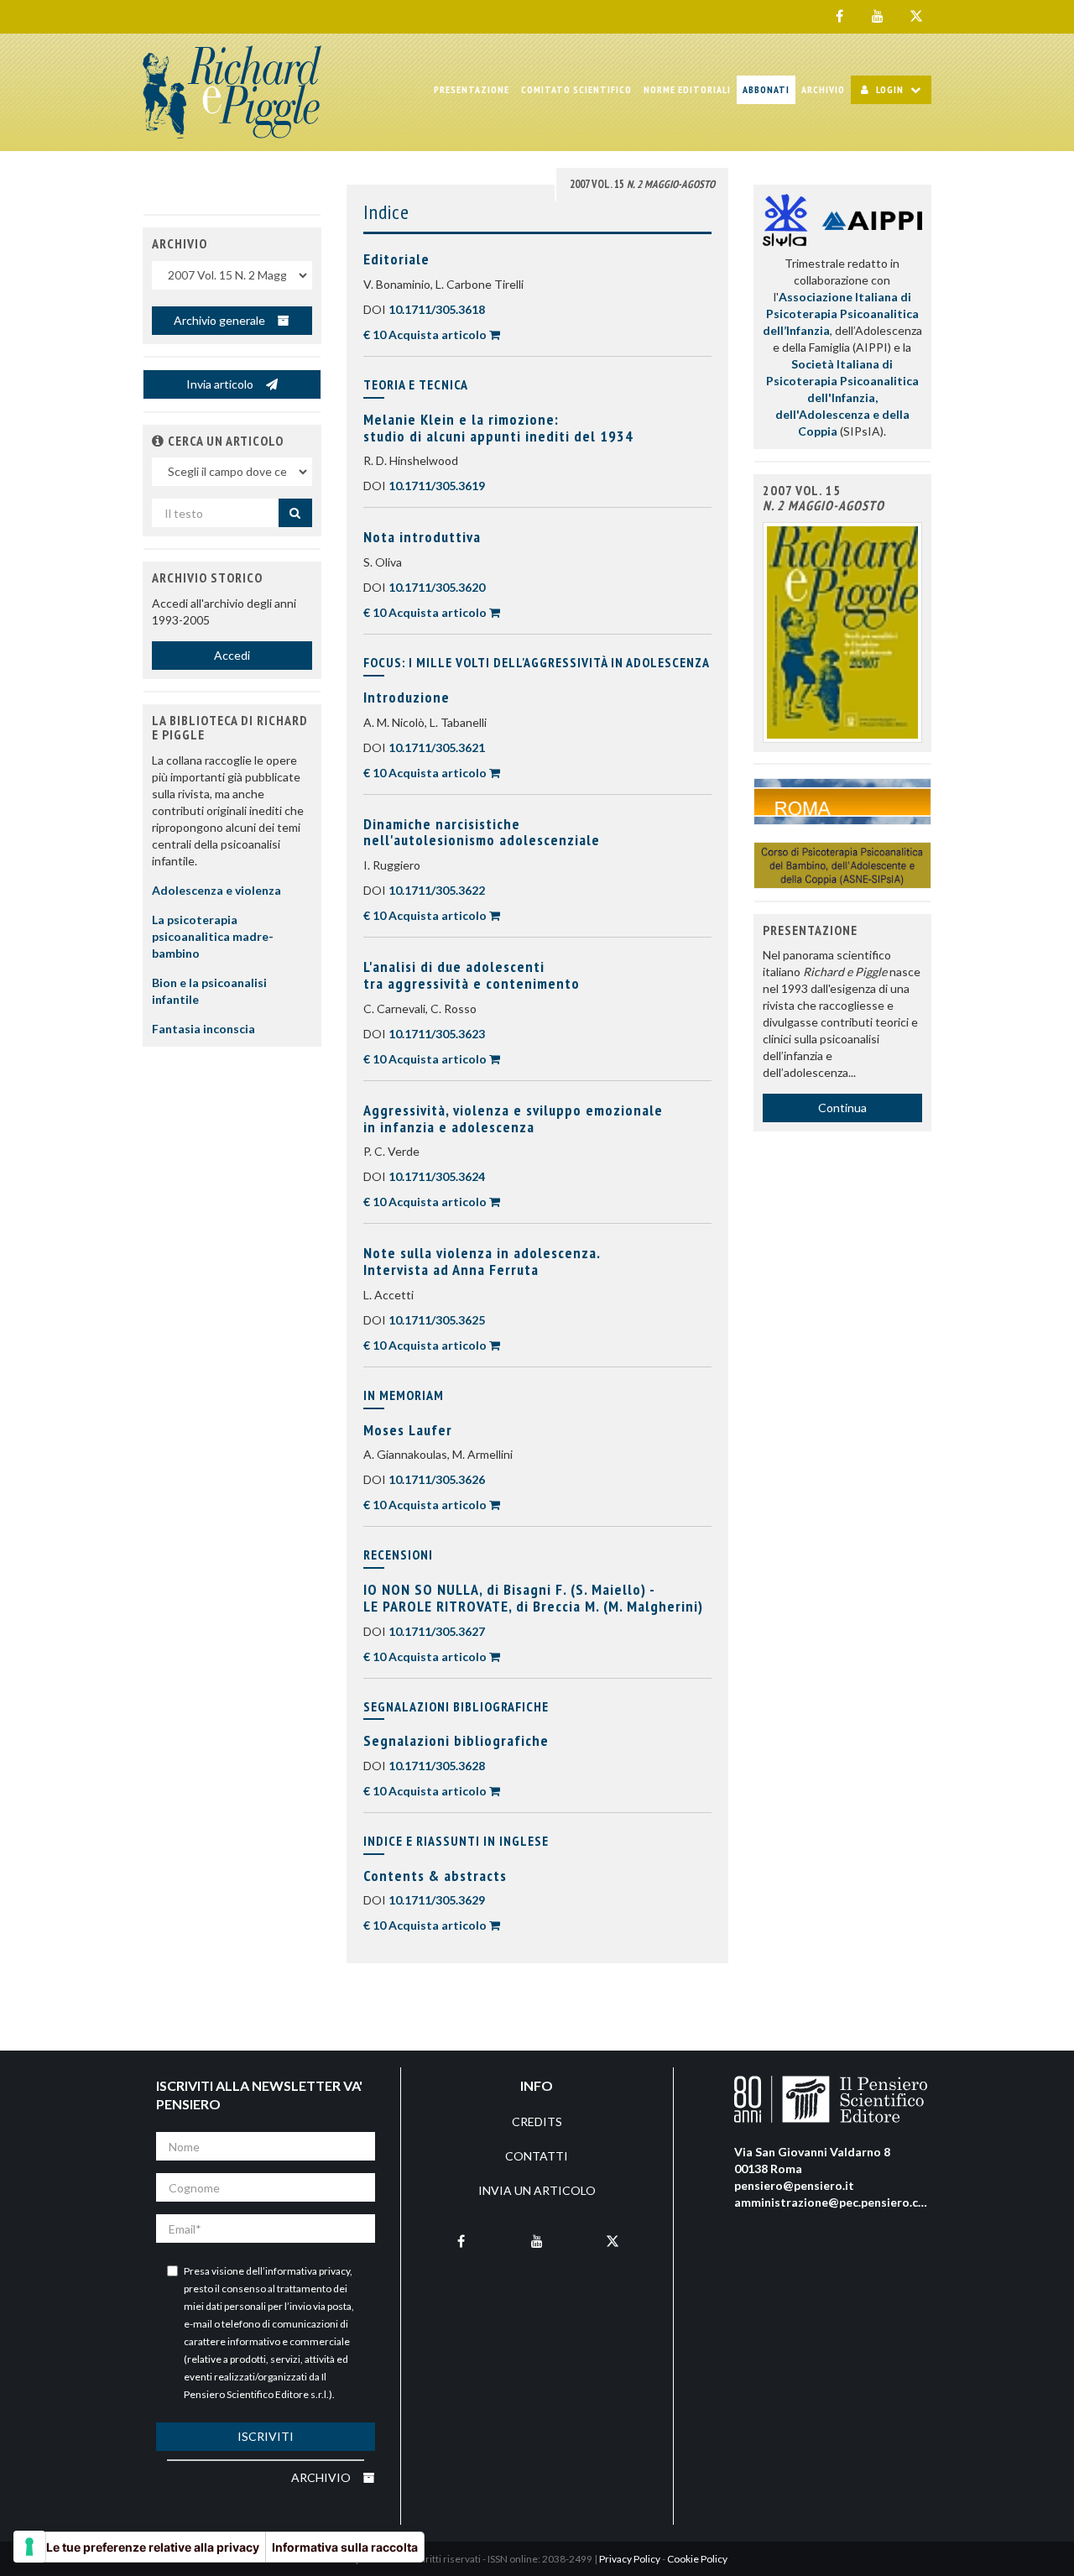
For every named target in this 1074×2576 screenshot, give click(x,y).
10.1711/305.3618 (437, 309)
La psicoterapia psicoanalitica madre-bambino (213, 936)
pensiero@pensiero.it (794, 2185)
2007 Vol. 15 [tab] (642, 184)
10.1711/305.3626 (437, 1479)
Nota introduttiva (422, 537)
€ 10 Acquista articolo (425, 334)
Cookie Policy (697, 2559)
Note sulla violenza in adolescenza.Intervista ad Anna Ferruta (482, 1261)
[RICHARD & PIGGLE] (232, 92)
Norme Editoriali (687, 89)
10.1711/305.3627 (437, 1631)
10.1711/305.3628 (437, 1766)
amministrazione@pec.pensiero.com (835, 2202)
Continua (842, 1108)
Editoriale (396, 259)
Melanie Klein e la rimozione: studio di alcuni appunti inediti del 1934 (498, 428)
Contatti (537, 2156)
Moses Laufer (408, 1430)
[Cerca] (295, 513)
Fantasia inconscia (203, 1029)
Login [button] (890, 89)
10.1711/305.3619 (437, 486)
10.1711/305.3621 (437, 747)
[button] (158, 441)
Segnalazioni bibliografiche (456, 1740)
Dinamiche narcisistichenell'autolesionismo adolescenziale (482, 832)
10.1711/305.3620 (437, 587)
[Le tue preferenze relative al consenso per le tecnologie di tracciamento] (29, 2547)
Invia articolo (221, 384)
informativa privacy (308, 2271)
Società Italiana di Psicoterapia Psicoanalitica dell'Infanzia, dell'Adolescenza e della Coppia (842, 397)
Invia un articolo (537, 2190)
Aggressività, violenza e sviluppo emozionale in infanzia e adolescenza (513, 1118)
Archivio (823, 89)
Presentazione (472, 89)
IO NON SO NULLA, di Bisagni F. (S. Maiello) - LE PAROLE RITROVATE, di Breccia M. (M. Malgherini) (533, 1598)
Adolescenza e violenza (216, 890)
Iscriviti (266, 2436)
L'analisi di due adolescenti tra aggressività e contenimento (472, 975)
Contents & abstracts (435, 1876)
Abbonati (766, 89)
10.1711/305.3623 (437, 1034)
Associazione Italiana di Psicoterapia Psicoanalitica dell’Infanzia (841, 314)
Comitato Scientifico (576, 89)
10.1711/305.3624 (437, 1176)
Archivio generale (221, 320)
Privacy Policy (630, 2559)
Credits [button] (537, 2121)
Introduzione (407, 697)
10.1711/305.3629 (437, 1900)
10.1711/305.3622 (437, 890)
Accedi (232, 655)
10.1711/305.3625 (437, 1320)
